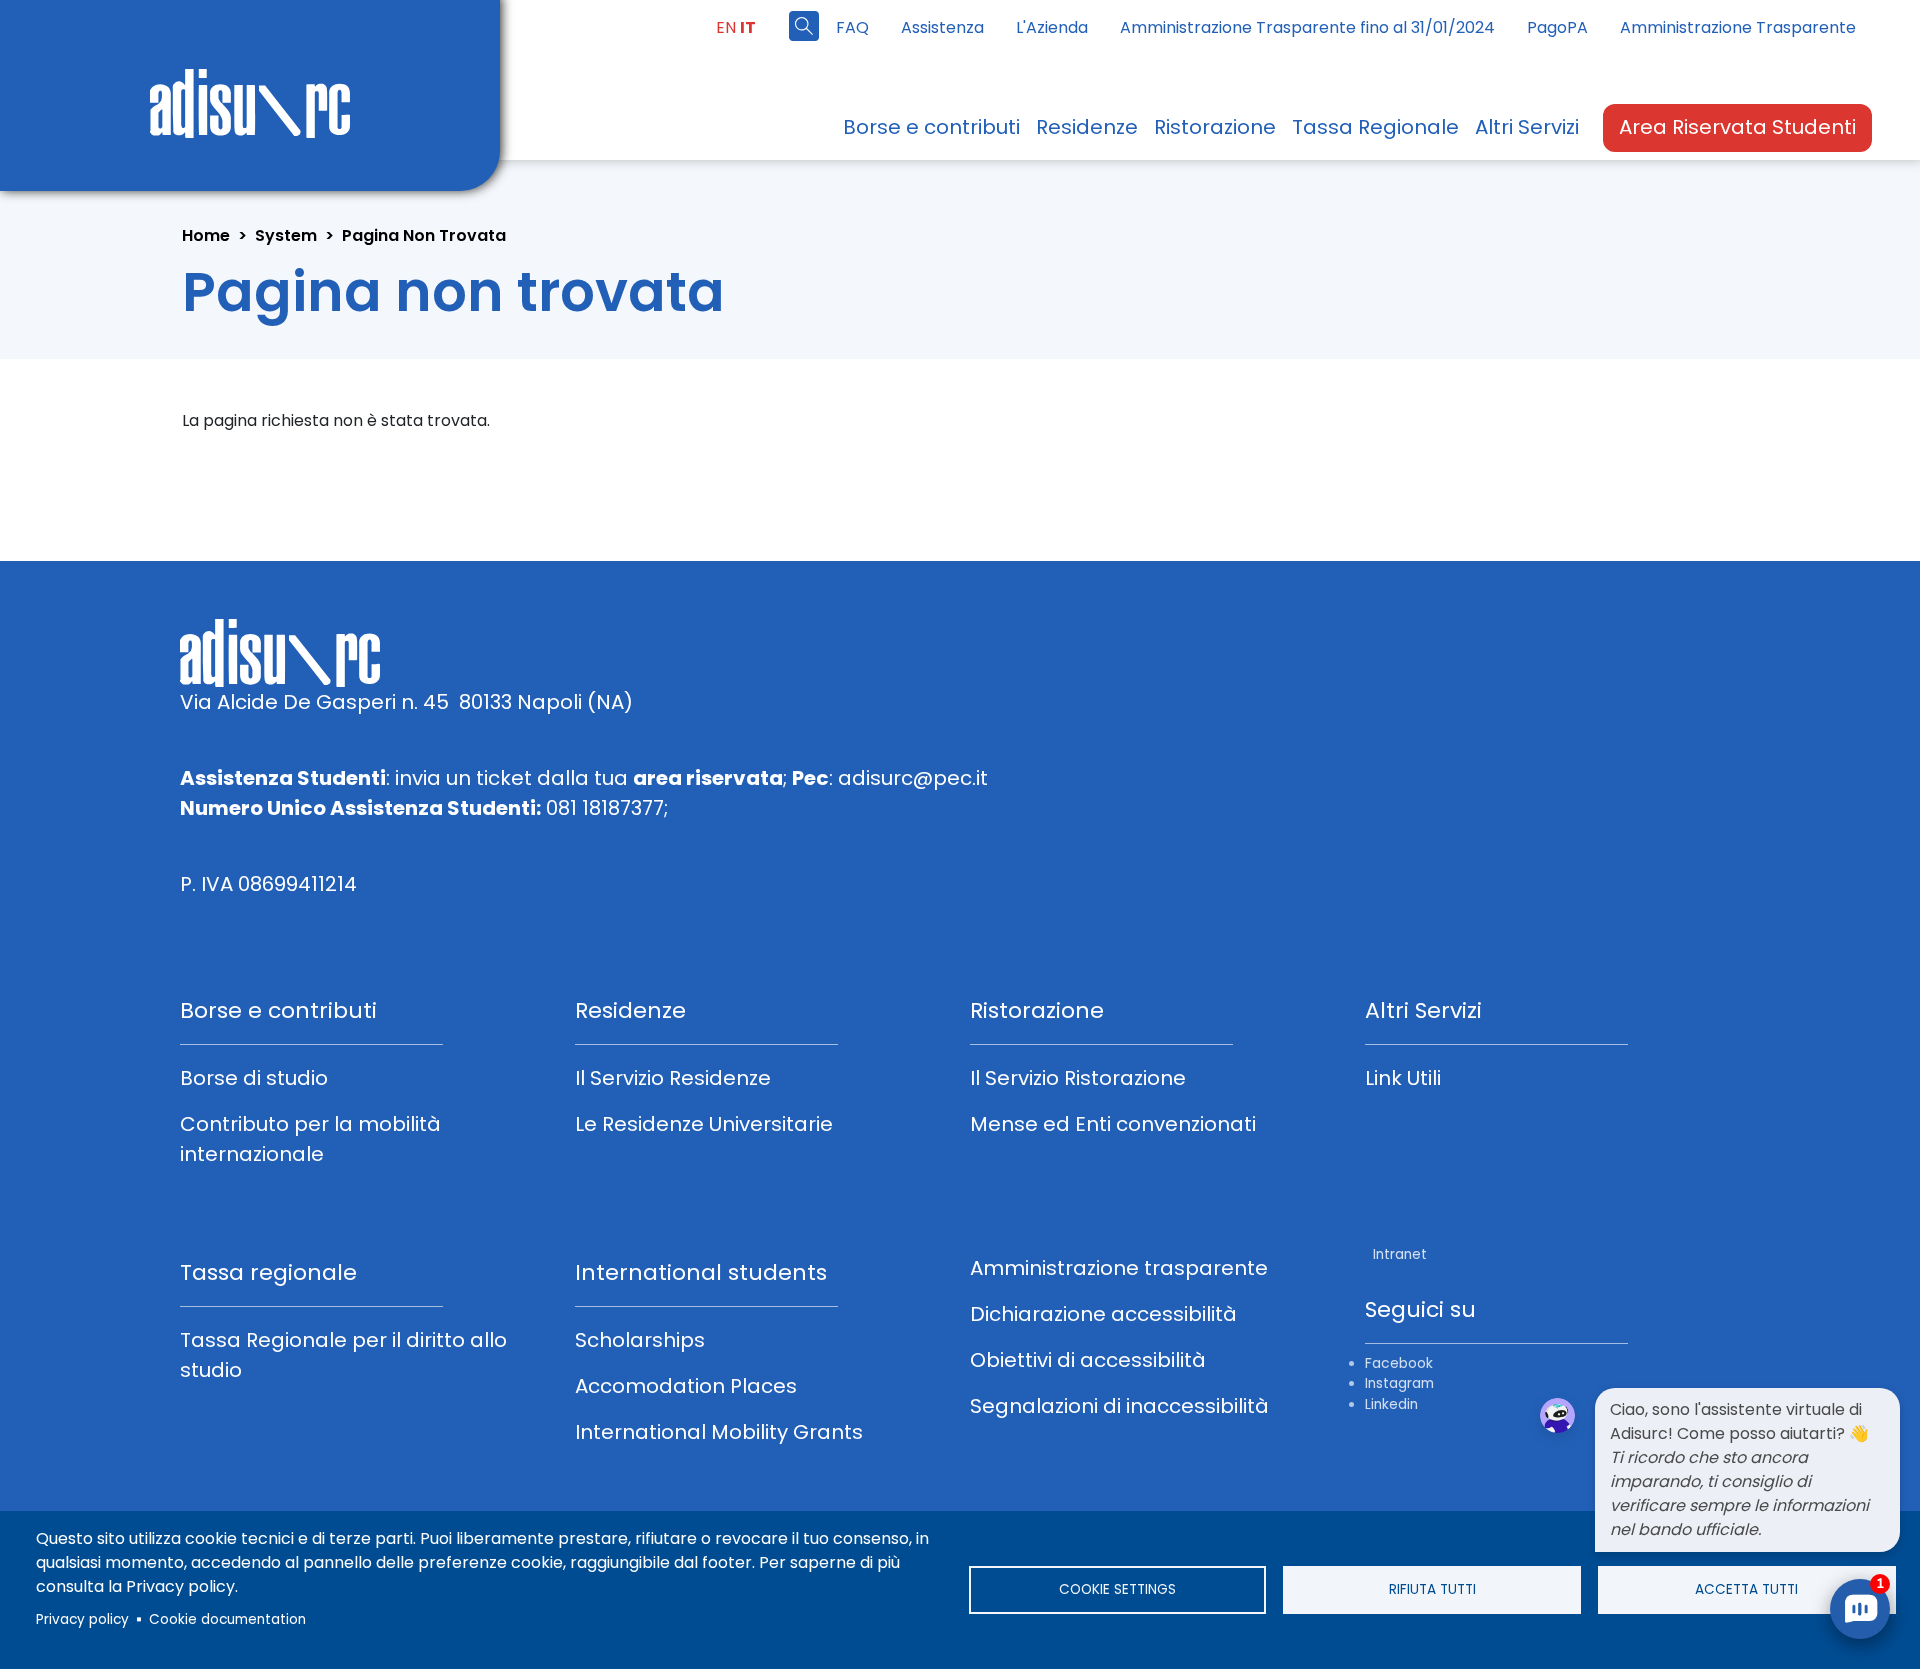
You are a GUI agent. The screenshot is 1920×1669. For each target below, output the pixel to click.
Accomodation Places (686, 1386)
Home (206, 235)
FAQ (852, 27)
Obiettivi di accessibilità (1088, 1360)
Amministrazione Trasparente (1738, 27)
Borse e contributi (931, 127)
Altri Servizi (1527, 127)
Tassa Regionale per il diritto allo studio (343, 1355)
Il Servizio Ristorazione (1078, 1078)
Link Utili (1403, 1078)
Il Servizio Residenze (673, 1078)
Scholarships (640, 1340)
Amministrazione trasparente (1119, 1268)
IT (748, 27)
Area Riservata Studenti (1737, 127)
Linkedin (1391, 1404)
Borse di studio (254, 1078)
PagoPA (1557, 27)
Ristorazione (1215, 127)
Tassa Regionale (1375, 127)
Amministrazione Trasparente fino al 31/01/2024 (1307, 27)
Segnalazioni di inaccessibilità (1119, 1406)
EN (726, 27)
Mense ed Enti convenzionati (1113, 1124)
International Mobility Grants (719, 1432)
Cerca (804, 26)
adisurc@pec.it (913, 778)
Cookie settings (1117, 1589)
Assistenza (942, 27)
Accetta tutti (1746, 1589)
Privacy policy (82, 1619)
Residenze (1087, 127)
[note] (1747, 1470)
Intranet (1398, 1254)
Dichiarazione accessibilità (1103, 1314)
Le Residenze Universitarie (704, 1124)
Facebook (1399, 1363)
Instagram (1399, 1383)
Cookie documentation (227, 1619)
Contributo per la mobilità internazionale (310, 1139)
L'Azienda (1052, 27)
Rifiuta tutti (1432, 1589)
